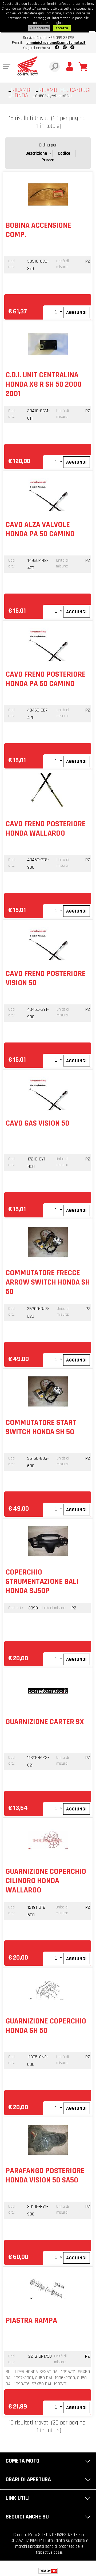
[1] (54, 312)
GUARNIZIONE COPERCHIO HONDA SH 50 (46, 2026)
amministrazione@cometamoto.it (56, 43)
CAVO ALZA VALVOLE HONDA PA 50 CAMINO (40, 529)
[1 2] (54, 611)
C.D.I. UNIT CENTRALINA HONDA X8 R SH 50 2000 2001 (44, 384)
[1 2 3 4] (54, 1958)
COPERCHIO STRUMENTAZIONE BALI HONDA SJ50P (42, 1582)
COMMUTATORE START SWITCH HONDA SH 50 (41, 1427)
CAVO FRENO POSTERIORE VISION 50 (46, 978)
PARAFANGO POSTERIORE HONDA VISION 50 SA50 (45, 2176)
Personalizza (39, 28)
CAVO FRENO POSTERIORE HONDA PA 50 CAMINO (46, 679)
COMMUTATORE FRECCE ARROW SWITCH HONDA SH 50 (48, 1282)
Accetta (62, 28)
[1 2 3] (54, 761)
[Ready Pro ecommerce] (48, 2571)
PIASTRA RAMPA (31, 2321)
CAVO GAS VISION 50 (37, 1123)
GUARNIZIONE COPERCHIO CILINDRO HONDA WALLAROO (46, 1881)
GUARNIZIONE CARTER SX (45, 1722)
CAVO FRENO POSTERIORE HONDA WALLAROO (46, 829)
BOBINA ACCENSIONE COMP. (38, 230)
